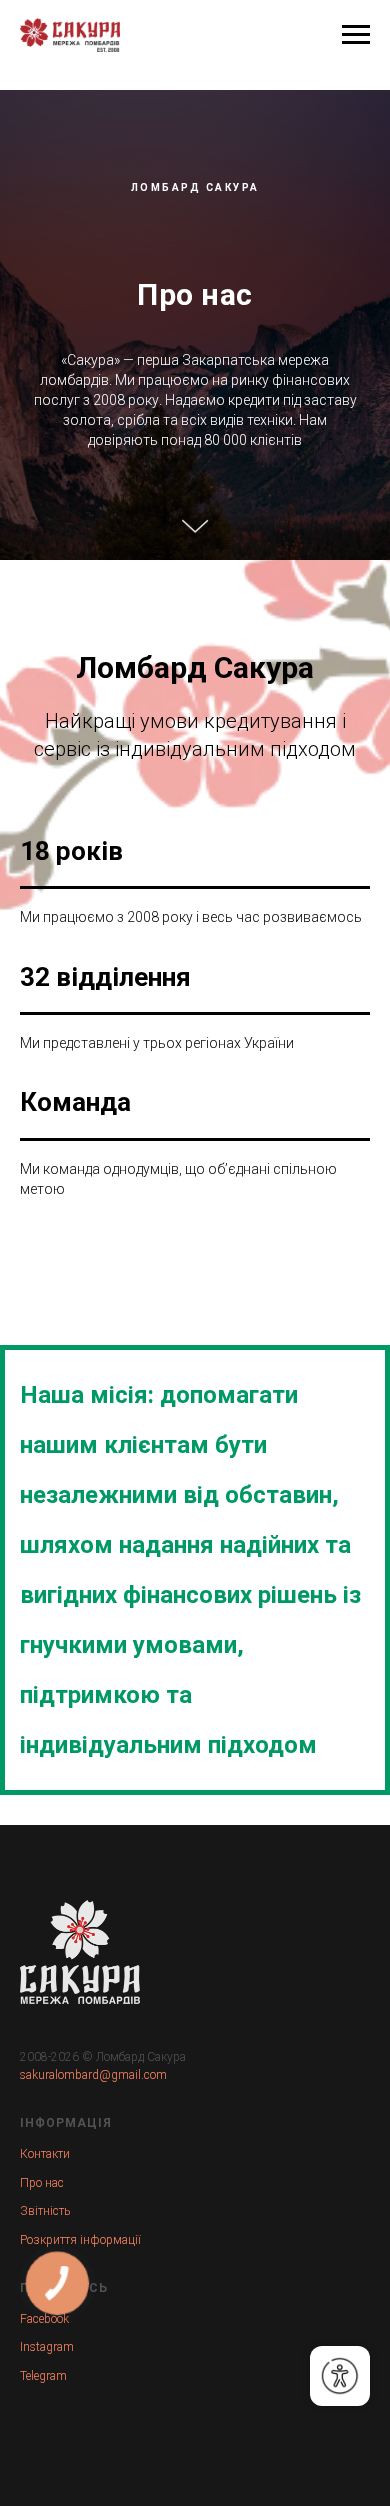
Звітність (45, 2493)
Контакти (45, 2436)
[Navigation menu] (356, 35)
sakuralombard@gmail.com (93, 2357)
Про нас (42, 2465)
